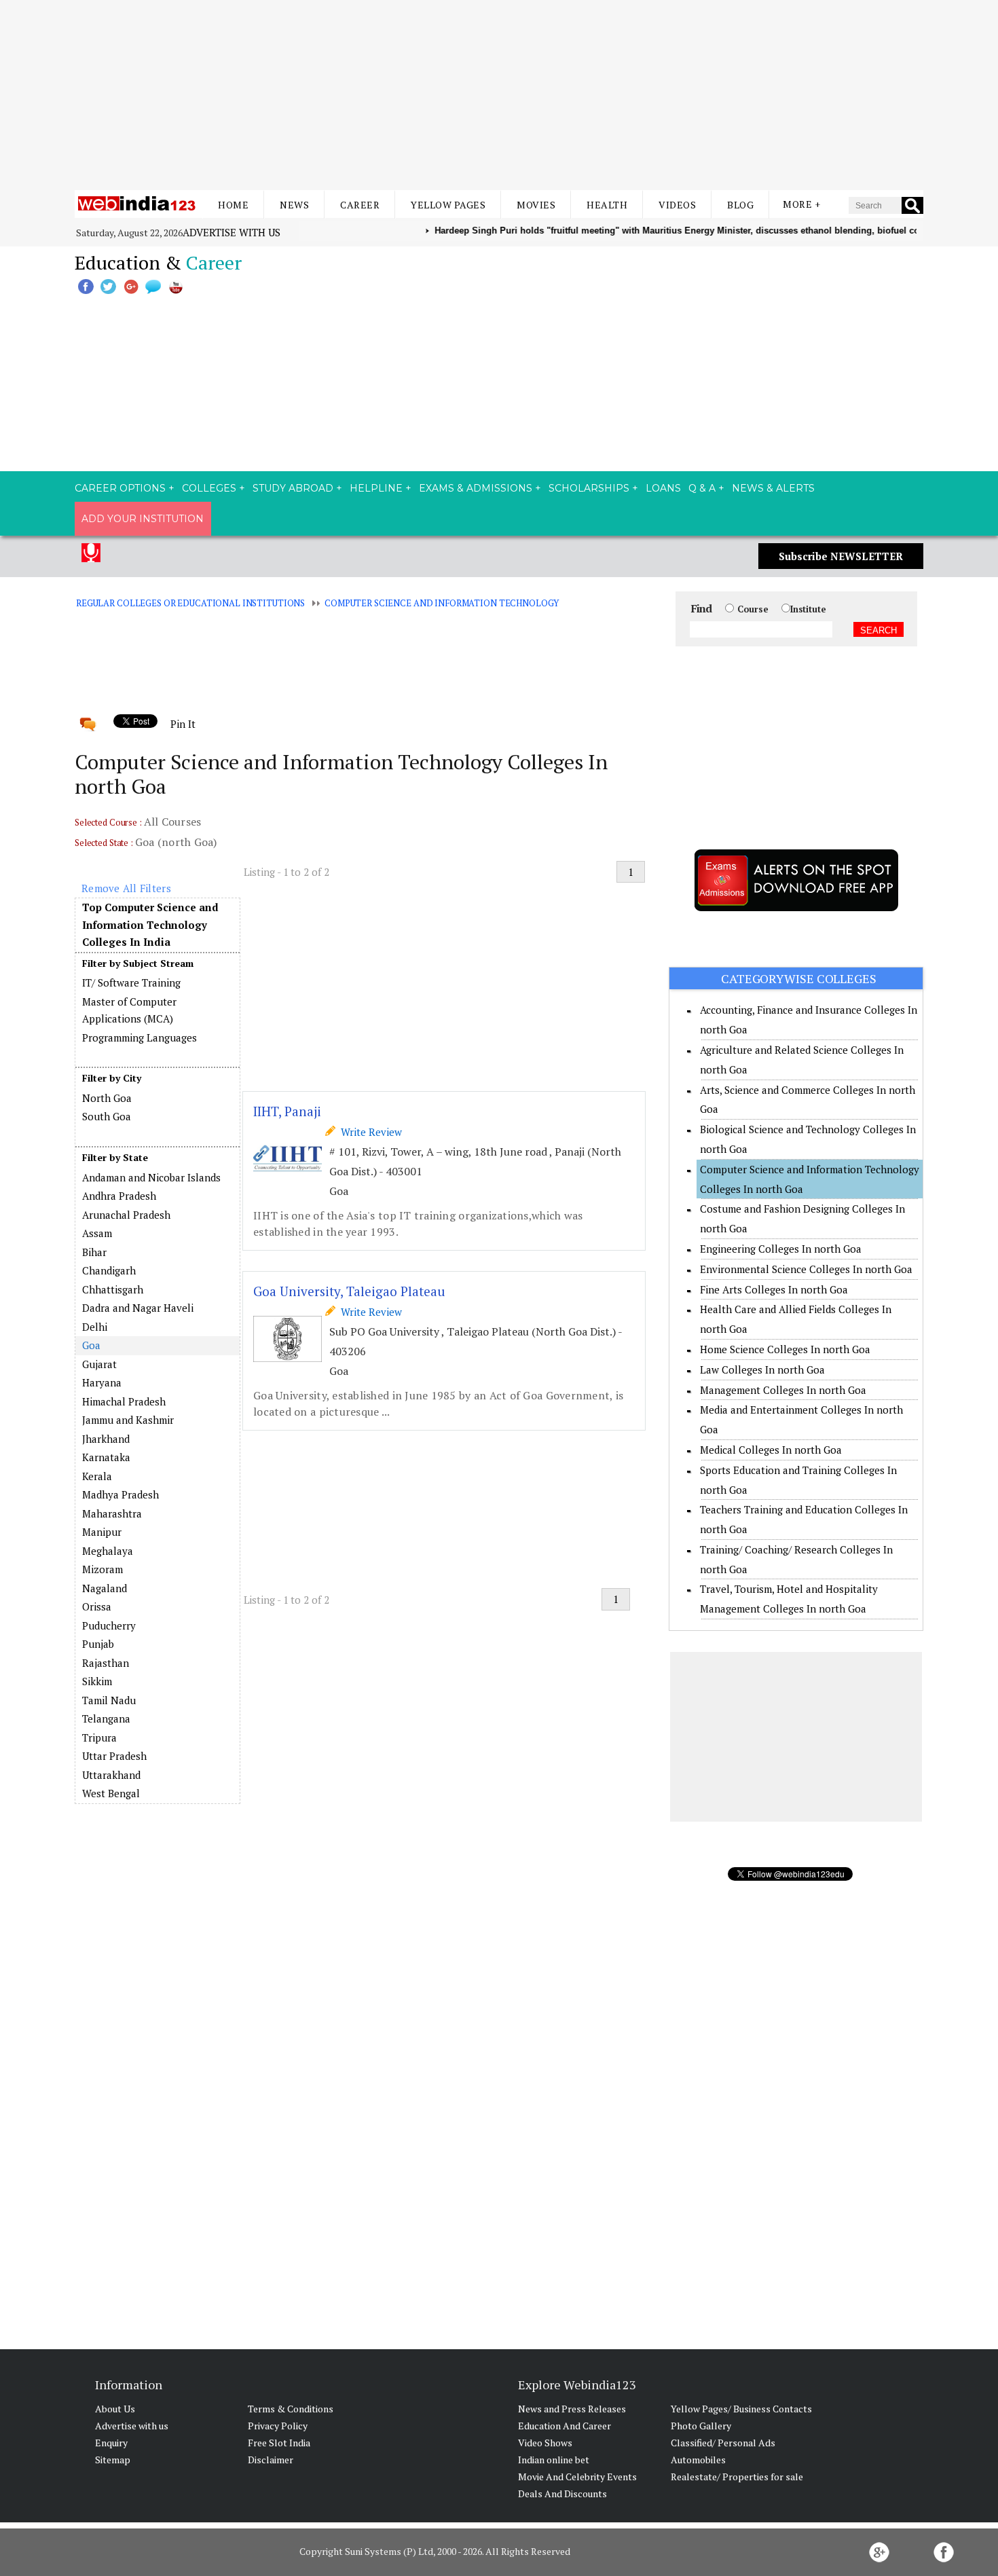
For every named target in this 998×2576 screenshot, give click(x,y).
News (294, 205)
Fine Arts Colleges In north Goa (774, 1289)
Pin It (183, 724)
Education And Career (565, 2426)
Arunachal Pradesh (126, 1215)
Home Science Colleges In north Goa (785, 1349)
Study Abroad (293, 488)
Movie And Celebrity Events (577, 2477)
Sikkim (97, 1681)
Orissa (97, 1606)
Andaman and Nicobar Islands (151, 1177)
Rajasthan (106, 1663)
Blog (740, 205)
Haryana (102, 1382)
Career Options (120, 488)
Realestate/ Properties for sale (737, 2477)
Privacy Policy (278, 2426)
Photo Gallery (701, 2426)
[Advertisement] (499, 95)
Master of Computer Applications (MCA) (129, 1010)
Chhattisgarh (113, 1289)
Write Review (369, 1132)
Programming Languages (140, 1037)
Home (233, 205)
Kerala (97, 1476)
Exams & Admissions (476, 488)
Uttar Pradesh (114, 1756)
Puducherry (109, 1625)
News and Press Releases (572, 2409)
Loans (663, 488)
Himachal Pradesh (124, 1401)
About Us (115, 2409)
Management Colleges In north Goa (783, 1390)
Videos (677, 205)
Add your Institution (143, 519)
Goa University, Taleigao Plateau (349, 1291)
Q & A (702, 488)
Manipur (102, 1532)
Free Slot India (279, 2443)
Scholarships (589, 488)
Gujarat (99, 1364)
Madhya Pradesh (121, 1494)
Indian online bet (554, 2460)
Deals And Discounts (562, 2494)
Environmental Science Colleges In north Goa (806, 1269)
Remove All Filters (126, 888)
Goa (91, 1345)
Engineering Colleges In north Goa (781, 1249)
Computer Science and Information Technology (442, 603)
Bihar (94, 1252)
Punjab (98, 1644)
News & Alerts (773, 488)
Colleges (209, 488)
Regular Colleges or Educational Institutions (190, 603)
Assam (97, 1233)
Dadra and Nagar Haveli (138, 1308)
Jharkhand (106, 1439)
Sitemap (113, 2460)
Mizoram (103, 1569)
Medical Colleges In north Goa (771, 1450)
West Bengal (111, 1793)
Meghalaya (108, 1551)
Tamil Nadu (109, 1700)
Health (607, 205)
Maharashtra (112, 1513)
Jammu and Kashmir (128, 1420)
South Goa (107, 1116)
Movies (536, 205)
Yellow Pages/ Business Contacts (741, 2409)
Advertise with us (232, 232)
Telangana (106, 1718)
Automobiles (698, 2460)
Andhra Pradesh (119, 1196)
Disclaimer (271, 2460)
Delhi (95, 1327)
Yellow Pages (448, 205)
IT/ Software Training (131, 982)
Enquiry (111, 2443)
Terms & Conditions (291, 2409)
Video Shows (545, 2443)
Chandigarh (109, 1270)
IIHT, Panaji (287, 1111)
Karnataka (106, 1457)
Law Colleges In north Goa (762, 1369)
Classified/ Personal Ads (723, 2443)
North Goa (107, 1098)
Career (360, 205)
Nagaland (105, 1588)
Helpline (376, 488)
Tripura (99, 1737)
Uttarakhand (111, 1775)
